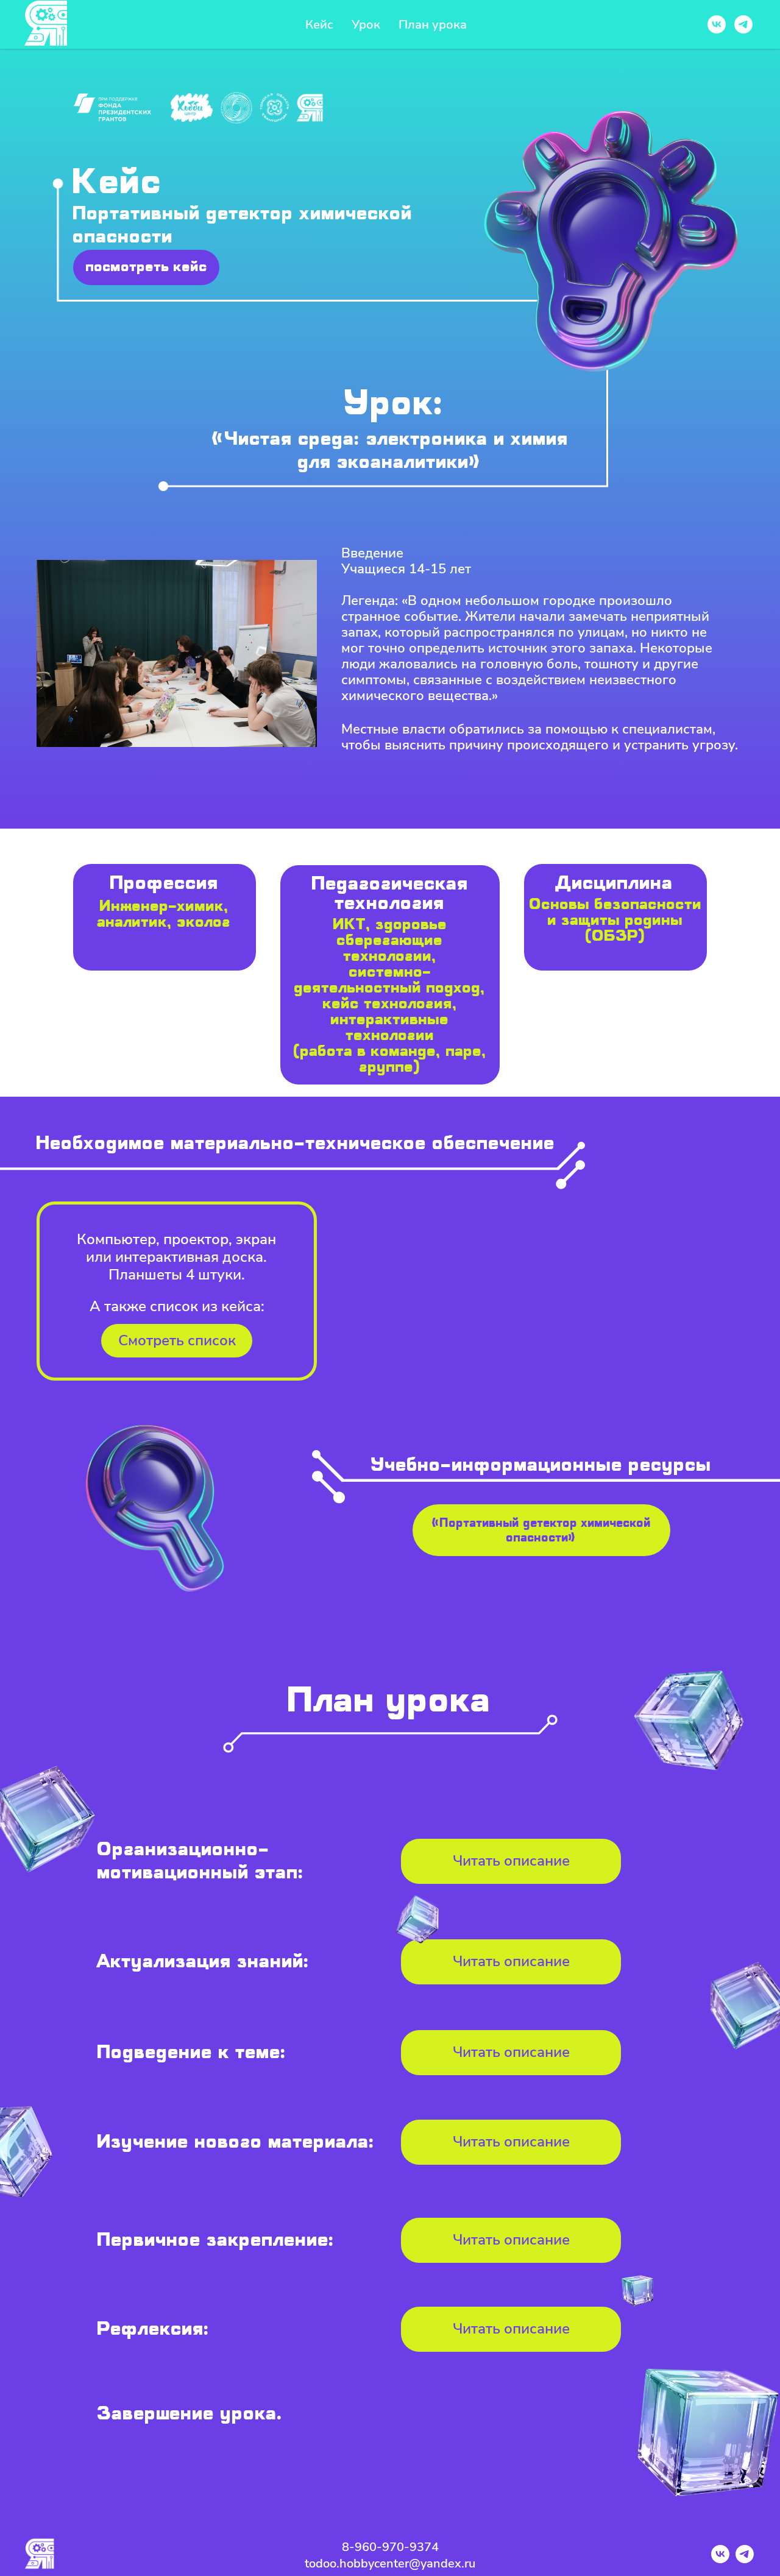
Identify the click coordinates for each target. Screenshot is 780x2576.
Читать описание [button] (511, 1961)
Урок (366, 25)
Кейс (319, 25)
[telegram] (743, 24)
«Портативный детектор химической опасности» (542, 1530)
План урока (433, 25)
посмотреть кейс (147, 267)
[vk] (717, 24)
